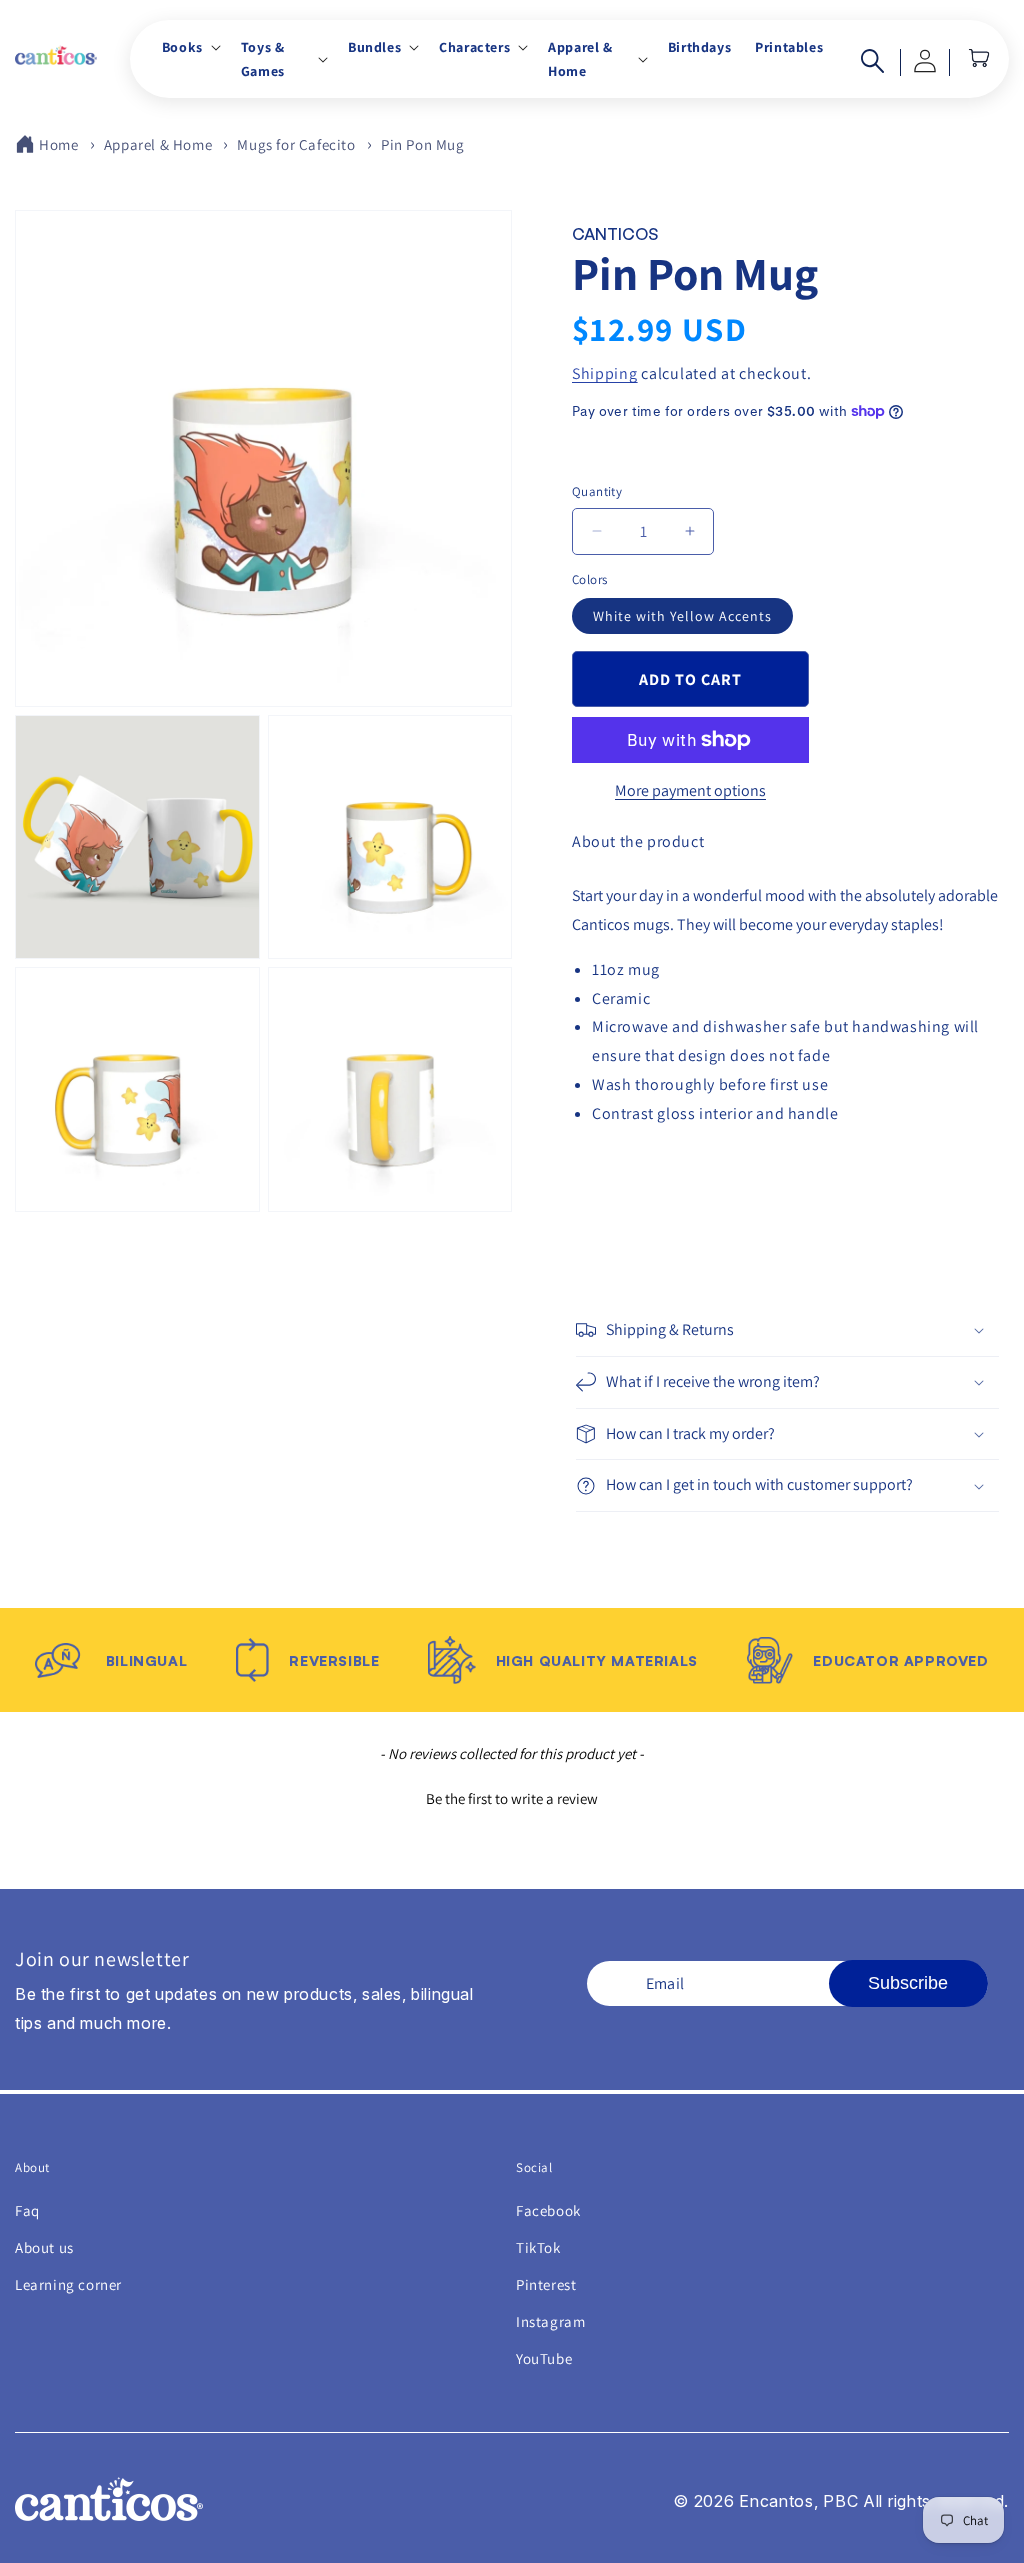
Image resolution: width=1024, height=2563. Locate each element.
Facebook (548, 2210)
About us (44, 2247)
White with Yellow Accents (682, 616)
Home (58, 144)
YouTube (544, 2358)
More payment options (690, 790)
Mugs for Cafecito (296, 144)
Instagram (550, 2321)
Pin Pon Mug (423, 144)
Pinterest (546, 2284)
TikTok (538, 2247)
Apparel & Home (158, 144)
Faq (27, 2210)
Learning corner (68, 2284)
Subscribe (908, 1983)
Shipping (605, 373)
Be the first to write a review (512, 1798)
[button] (189, 47)
